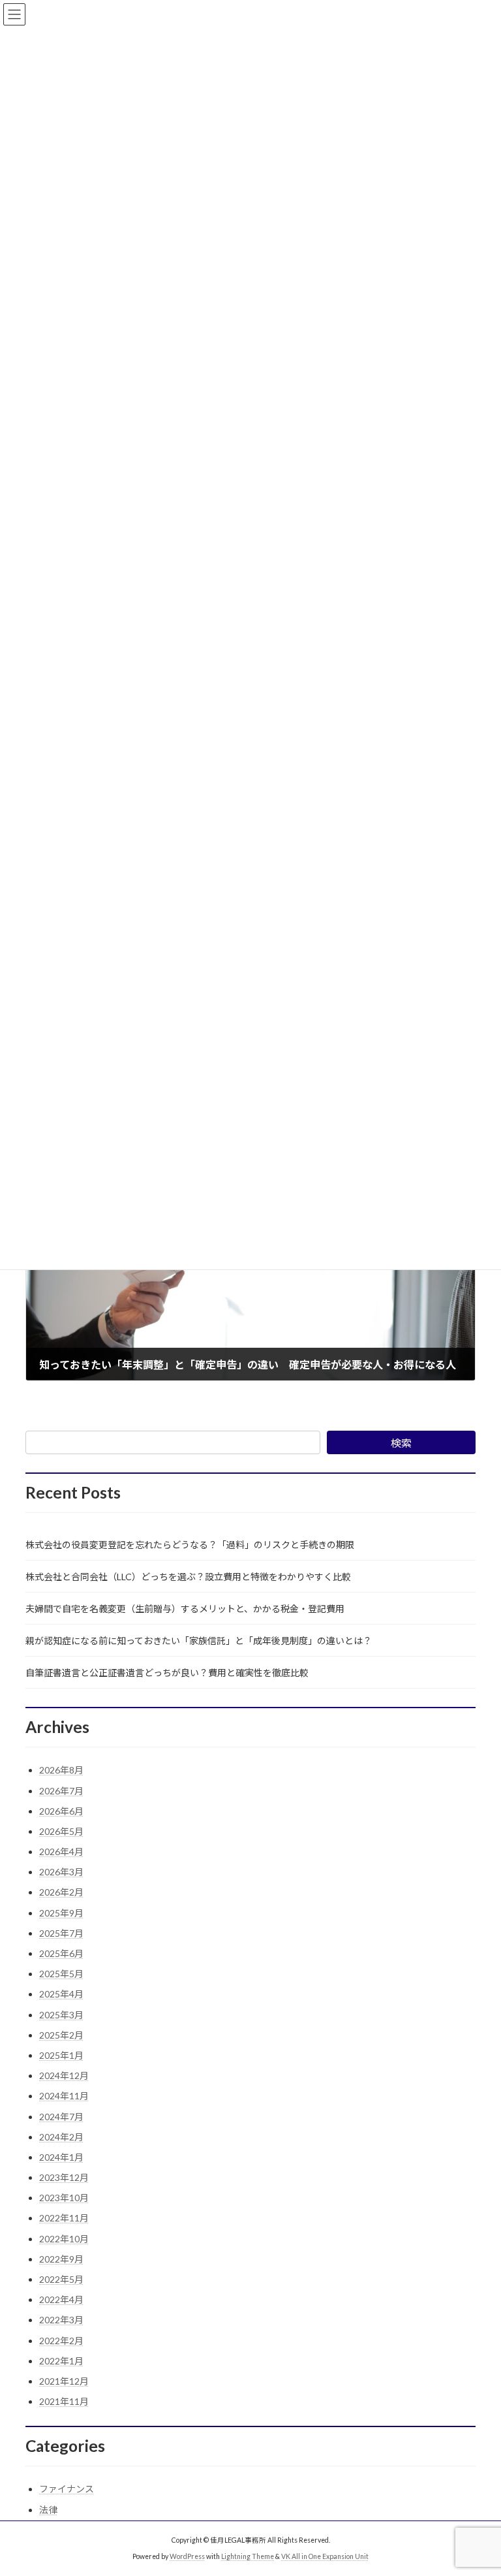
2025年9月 (61, 1913)
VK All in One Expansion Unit (325, 2556)
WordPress (187, 2556)
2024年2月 (61, 2137)
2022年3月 (61, 2320)
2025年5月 (61, 1974)
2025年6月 (61, 1953)
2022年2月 (61, 2341)
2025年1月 (61, 2055)
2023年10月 (64, 2198)
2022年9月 (61, 2259)
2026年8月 (61, 1770)
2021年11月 (64, 2401)
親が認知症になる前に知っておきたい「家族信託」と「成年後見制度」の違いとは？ (199, 1641)
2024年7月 (61, 2117)
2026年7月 (61, 1791)
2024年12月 (64, 2075)
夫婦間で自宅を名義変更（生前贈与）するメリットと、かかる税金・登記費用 (185, 1609)
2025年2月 (61, 2035)
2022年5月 (61, 2279)
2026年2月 (61, 1892)
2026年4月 (61, 1852)
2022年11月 (64, 2218)
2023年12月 (64, 2177)
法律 (48, 2510)
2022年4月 (61, 2299)
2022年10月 (64, 2239)
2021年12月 (64, 2381)
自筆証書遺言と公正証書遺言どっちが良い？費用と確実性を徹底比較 (167, 1673)
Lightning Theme (248, 2556)
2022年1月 (61, 2361)
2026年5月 (61, 1831)
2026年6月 (61, 1811)
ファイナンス (67, 2489)
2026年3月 (61, 1872)
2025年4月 (61, 1994)
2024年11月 (64, 2096)
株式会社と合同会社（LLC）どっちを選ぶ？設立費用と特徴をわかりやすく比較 (188, 1577)
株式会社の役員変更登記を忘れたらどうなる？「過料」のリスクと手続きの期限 (190, 1545)
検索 (401, 1443)
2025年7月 (61, 1933)
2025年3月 (61, 2015)
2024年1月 (61, 2157)
